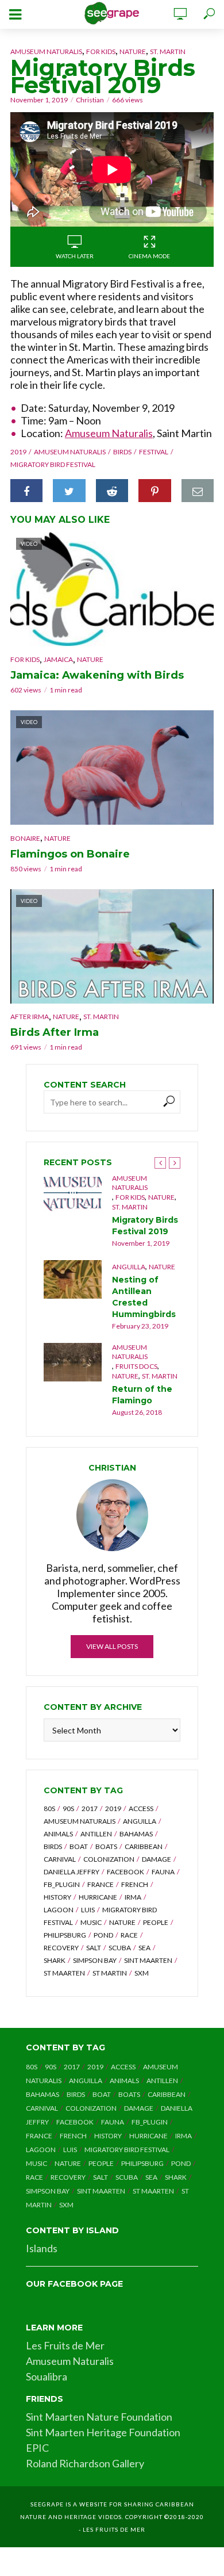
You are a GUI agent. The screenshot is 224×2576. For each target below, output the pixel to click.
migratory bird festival (53, 464)
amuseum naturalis (70, 452)
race (129, 1935)
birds (122, 452)
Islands (42, 2248)
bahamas (136, 1834)
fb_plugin (62, 1884)
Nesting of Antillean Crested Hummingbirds (144, 1297)
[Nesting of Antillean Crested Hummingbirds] (73, 1279)
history (57, 1897)
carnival (60, 1859)
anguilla (140, 1821)
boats (106, 1846)
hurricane (98, 1897)
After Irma (30, 1017)
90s (68, 1808)
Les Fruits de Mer (65, 2345)
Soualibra (47, 2376)
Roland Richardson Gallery (85, 2463)
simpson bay (95, 1960)
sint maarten (148, 1960)
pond (103, 1935)
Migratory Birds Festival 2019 (145, 1226)
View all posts (112, 1646)
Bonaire (25, 838)
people (156, 1922)
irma (133, 1897)
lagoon (59, 1910)
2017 (90, 1808)
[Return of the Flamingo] (73, 1362)
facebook (125, 1872)
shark (55, 1960)
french (135, 1884)
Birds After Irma (55, 1032)
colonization (109, 1859)
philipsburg (65, 1935)
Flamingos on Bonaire (70, 854)
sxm (142, 1973)
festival (154, 452)
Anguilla (129, 1267)
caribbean (144, 1846)
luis (88, 1910)
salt (94, 1948)
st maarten (64, 1973)
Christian (90, 100)
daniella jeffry (72, 1872)
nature (122, 1922)
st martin (110, 1973)
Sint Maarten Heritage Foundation (103, 2432)
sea (144, 1948)
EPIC (37, 2448)
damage (157, 1859)
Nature (133, 51)
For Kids (101, 51)
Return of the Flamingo (142, 1395)
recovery (61, 1948)
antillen (96, 1834)
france (101, 1884)
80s (49, 1808)
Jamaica (58, 659)
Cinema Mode (149, 256)
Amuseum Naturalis (46, 51)
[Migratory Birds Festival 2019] (73, 1193)
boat (79, 1846)
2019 (18, 452)
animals (58, 1834)
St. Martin (168, 51)
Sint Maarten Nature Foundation (99, 2417)
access (141, 1808)
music (91, 1922)
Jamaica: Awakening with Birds (97, 675)
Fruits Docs (136, 1366)
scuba (120, 1948)
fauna (163, 1872)
